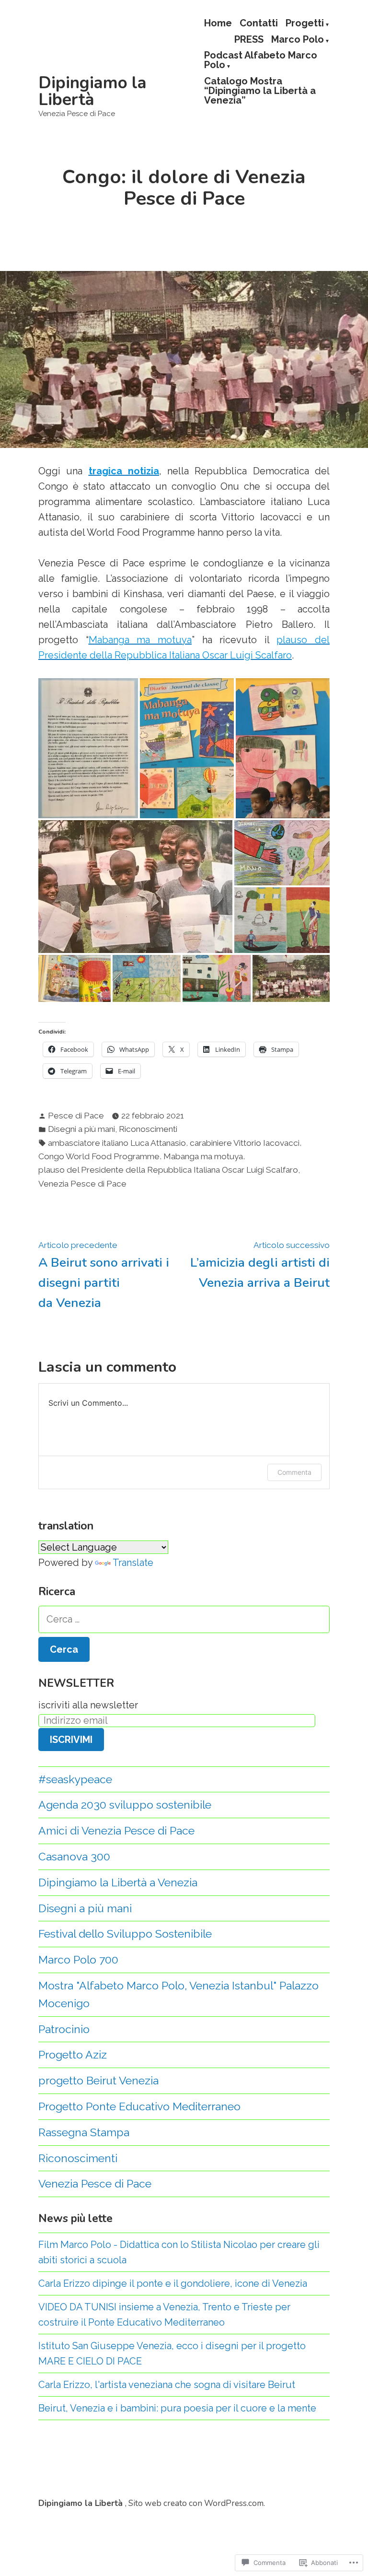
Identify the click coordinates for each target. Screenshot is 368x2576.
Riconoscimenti (148, 1129)
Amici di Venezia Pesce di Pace (116, 1830)
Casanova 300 (74, 1856)
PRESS (249, 40)
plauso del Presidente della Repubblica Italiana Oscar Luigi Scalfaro (168, 1170)
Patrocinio (64, 2029)
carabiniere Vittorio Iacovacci (245, 1143)
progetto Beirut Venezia (98, 2080)
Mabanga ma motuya (203, 1156)
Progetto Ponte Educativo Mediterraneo (139, 2106)
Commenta (294, 1472)
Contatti (259, 24)
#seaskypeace (75, 1779)
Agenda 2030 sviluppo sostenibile (125, 1805)
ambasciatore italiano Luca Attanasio (117, 1143)
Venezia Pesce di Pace (82, 1184)
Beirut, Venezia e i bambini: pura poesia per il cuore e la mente (177, 2408)
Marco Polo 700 (78, 1959)
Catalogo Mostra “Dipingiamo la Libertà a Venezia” (260, 90)
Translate (133, 1563)
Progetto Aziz (73, 2054)
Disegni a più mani (81, 1129)
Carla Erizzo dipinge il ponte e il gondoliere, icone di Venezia (173, 2283)
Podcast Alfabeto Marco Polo (261, 61)
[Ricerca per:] (184, 1619)
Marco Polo (298, 40)
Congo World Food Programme (99, 1156)
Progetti (305, 24)
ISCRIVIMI (71, 1740)
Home (218, 24)
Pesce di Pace (76, 1116)
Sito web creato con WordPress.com (196, 2503)
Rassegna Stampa (84, 2132)
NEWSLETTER (76, 1683)
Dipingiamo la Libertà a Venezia (118, 1882)
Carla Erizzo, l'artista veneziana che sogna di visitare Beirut (167, 2385)
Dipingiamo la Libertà (92, 91)
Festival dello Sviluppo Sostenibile (125, 1934)
